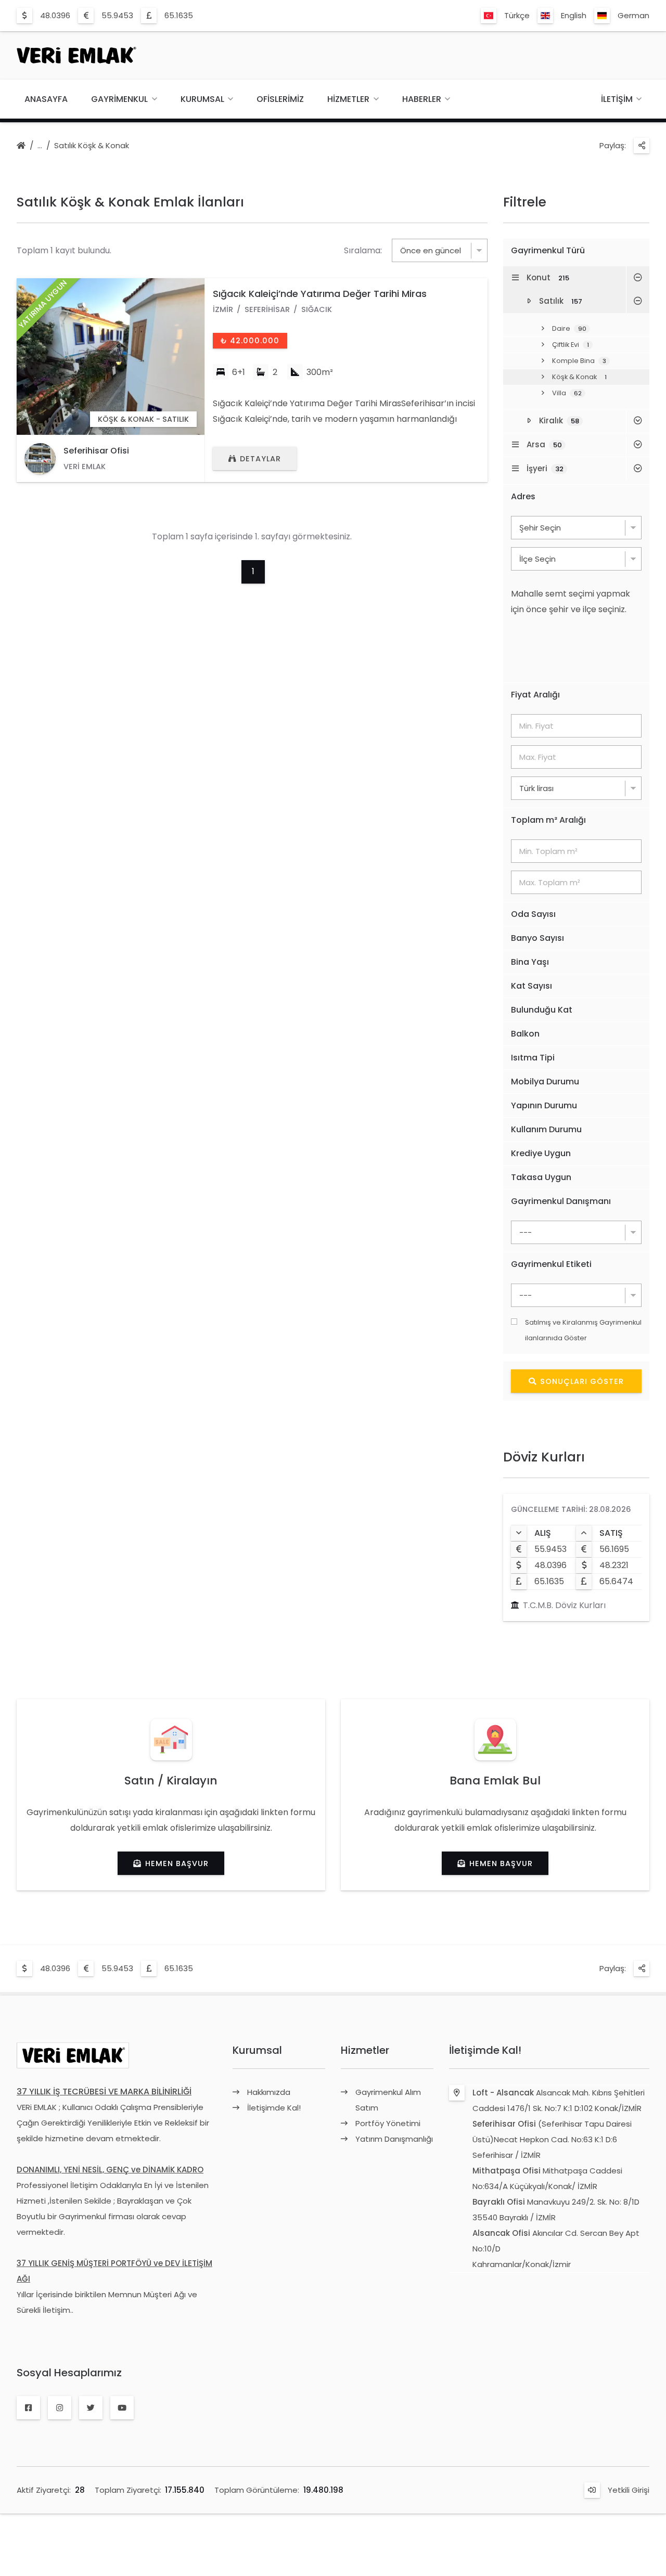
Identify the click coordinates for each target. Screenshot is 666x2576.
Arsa (544, 444)
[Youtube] (122, 2408)
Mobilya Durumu (545, 1082)
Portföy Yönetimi (388, 2123)
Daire (569, 328)
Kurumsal (202, 99)
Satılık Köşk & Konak (92, 145)
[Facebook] (28, 2408)
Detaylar (260, 459)
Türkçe (517, 15)
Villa (567, 393)
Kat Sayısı (531, 986)
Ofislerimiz (280, 99)
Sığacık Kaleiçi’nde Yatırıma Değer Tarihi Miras (320, 294)
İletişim (617, 99)
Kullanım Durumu (546, 1129)
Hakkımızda (269, 2092)
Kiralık (559, 420)
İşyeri (545, 468)
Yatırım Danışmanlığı (394, 2139)
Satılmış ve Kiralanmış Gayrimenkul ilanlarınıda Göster (583, 1330)
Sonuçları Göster (582, 1381)
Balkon (525, 1034)
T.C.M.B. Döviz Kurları (564, 1605)
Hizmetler (348, 99)
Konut (548, 277)
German (633, 15)
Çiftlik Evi (571, 345)
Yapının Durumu (544, 1105)
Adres (523, 496)
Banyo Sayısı (537, 938)
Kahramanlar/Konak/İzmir (522, 2264)
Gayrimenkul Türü (548, 250)
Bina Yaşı (530, 962)
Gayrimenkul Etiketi (551, 1264)
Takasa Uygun (541, 1177)
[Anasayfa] (21, 146)
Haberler (422, 99)
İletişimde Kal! (274, 2108)
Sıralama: (363, 250)
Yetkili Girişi (629, 2490)
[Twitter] (91, 2408)
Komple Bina (579, 361)
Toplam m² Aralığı (548, 820)
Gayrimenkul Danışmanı (561, 1201)
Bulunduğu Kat (542, 1010)
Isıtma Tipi (533, 1058)
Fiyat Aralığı (535, 695)
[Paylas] (642, 146)
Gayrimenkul (119, 99)
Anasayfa (46, 99)
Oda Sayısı (533, 914)
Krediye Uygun (541, 1153)
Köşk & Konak (579, 377)
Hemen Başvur (177, 1863)
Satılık (561, 301)
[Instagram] (60, 2408)
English (574, 15)
